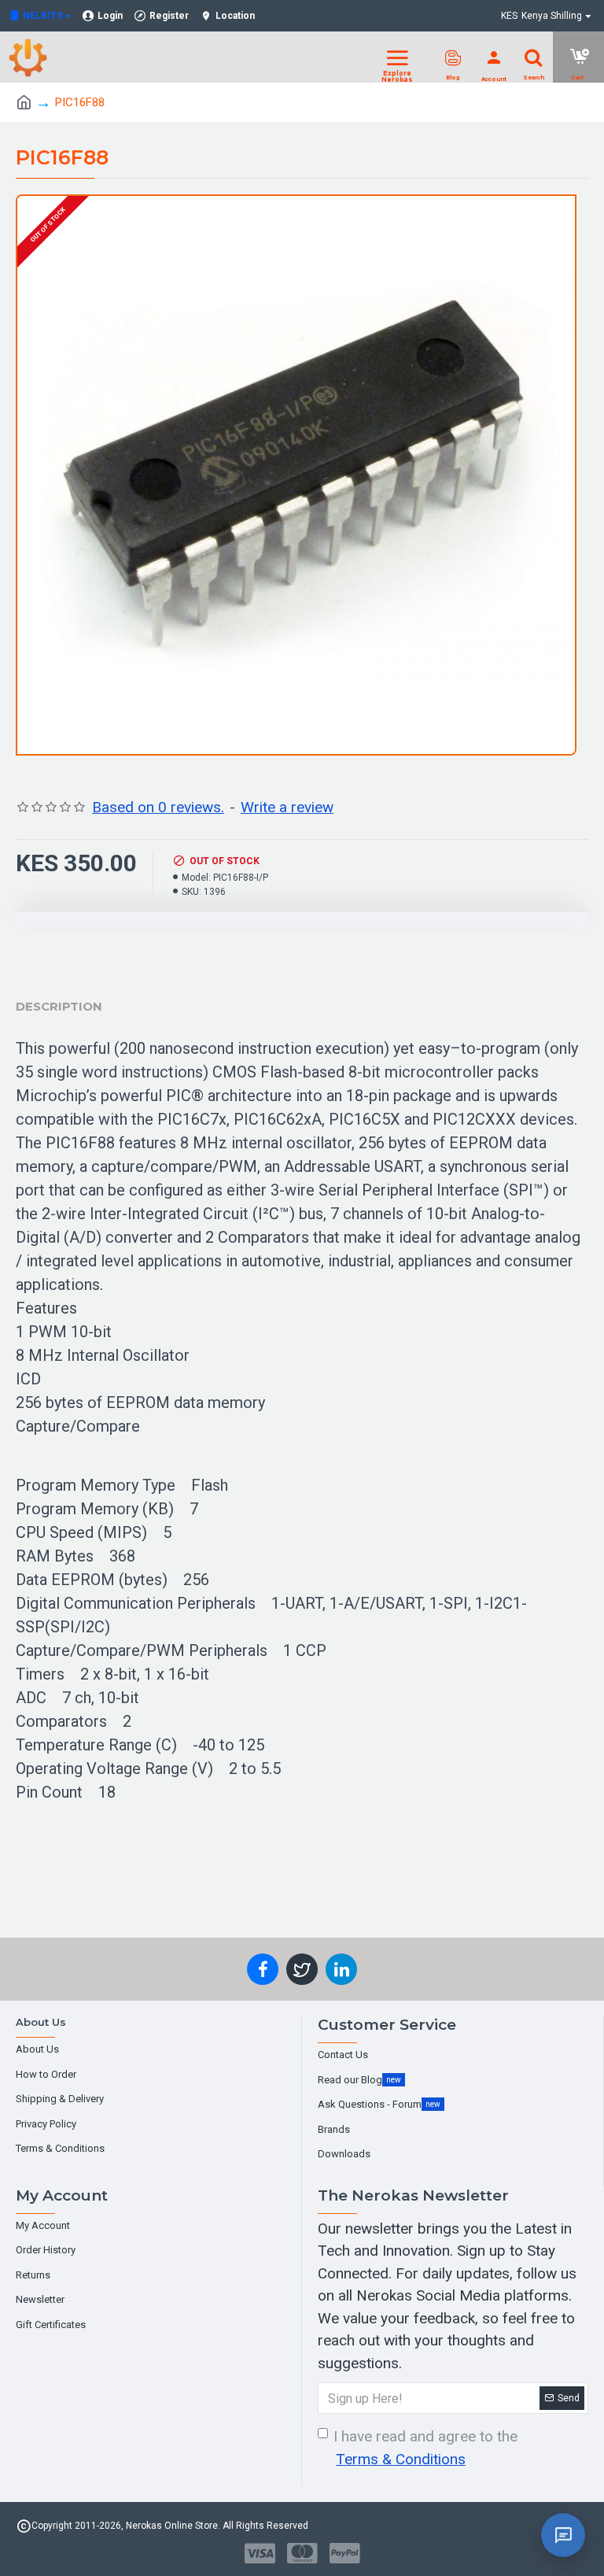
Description (59, 1006)
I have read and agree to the (425, 2448)
